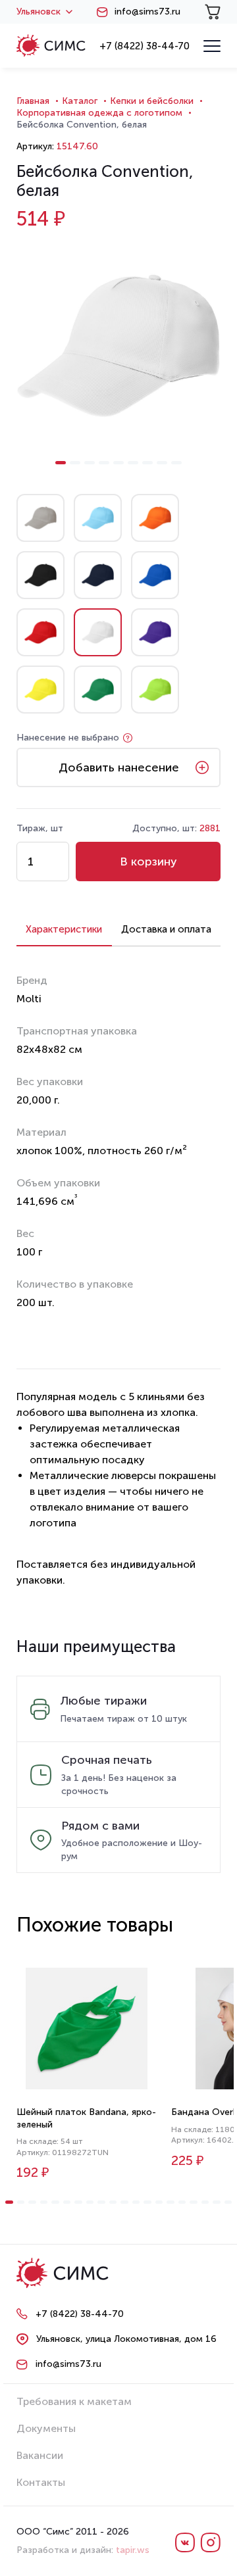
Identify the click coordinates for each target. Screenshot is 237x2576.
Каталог (80, 101)
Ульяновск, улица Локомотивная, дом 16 (126, 2339)
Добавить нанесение (119, 767)
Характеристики (64, 929)
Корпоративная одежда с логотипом (99, 113)
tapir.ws (133, 2550)
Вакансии (40, 2455)
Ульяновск (39, 12)
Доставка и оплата (166, 929)
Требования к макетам (74, 2401)
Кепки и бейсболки (152, 101)
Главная (33, 101)
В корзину (148, 862)
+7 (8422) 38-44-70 (145, 46)
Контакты (41, 2482)
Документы (46, 2428)
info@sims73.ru (147, 12)
